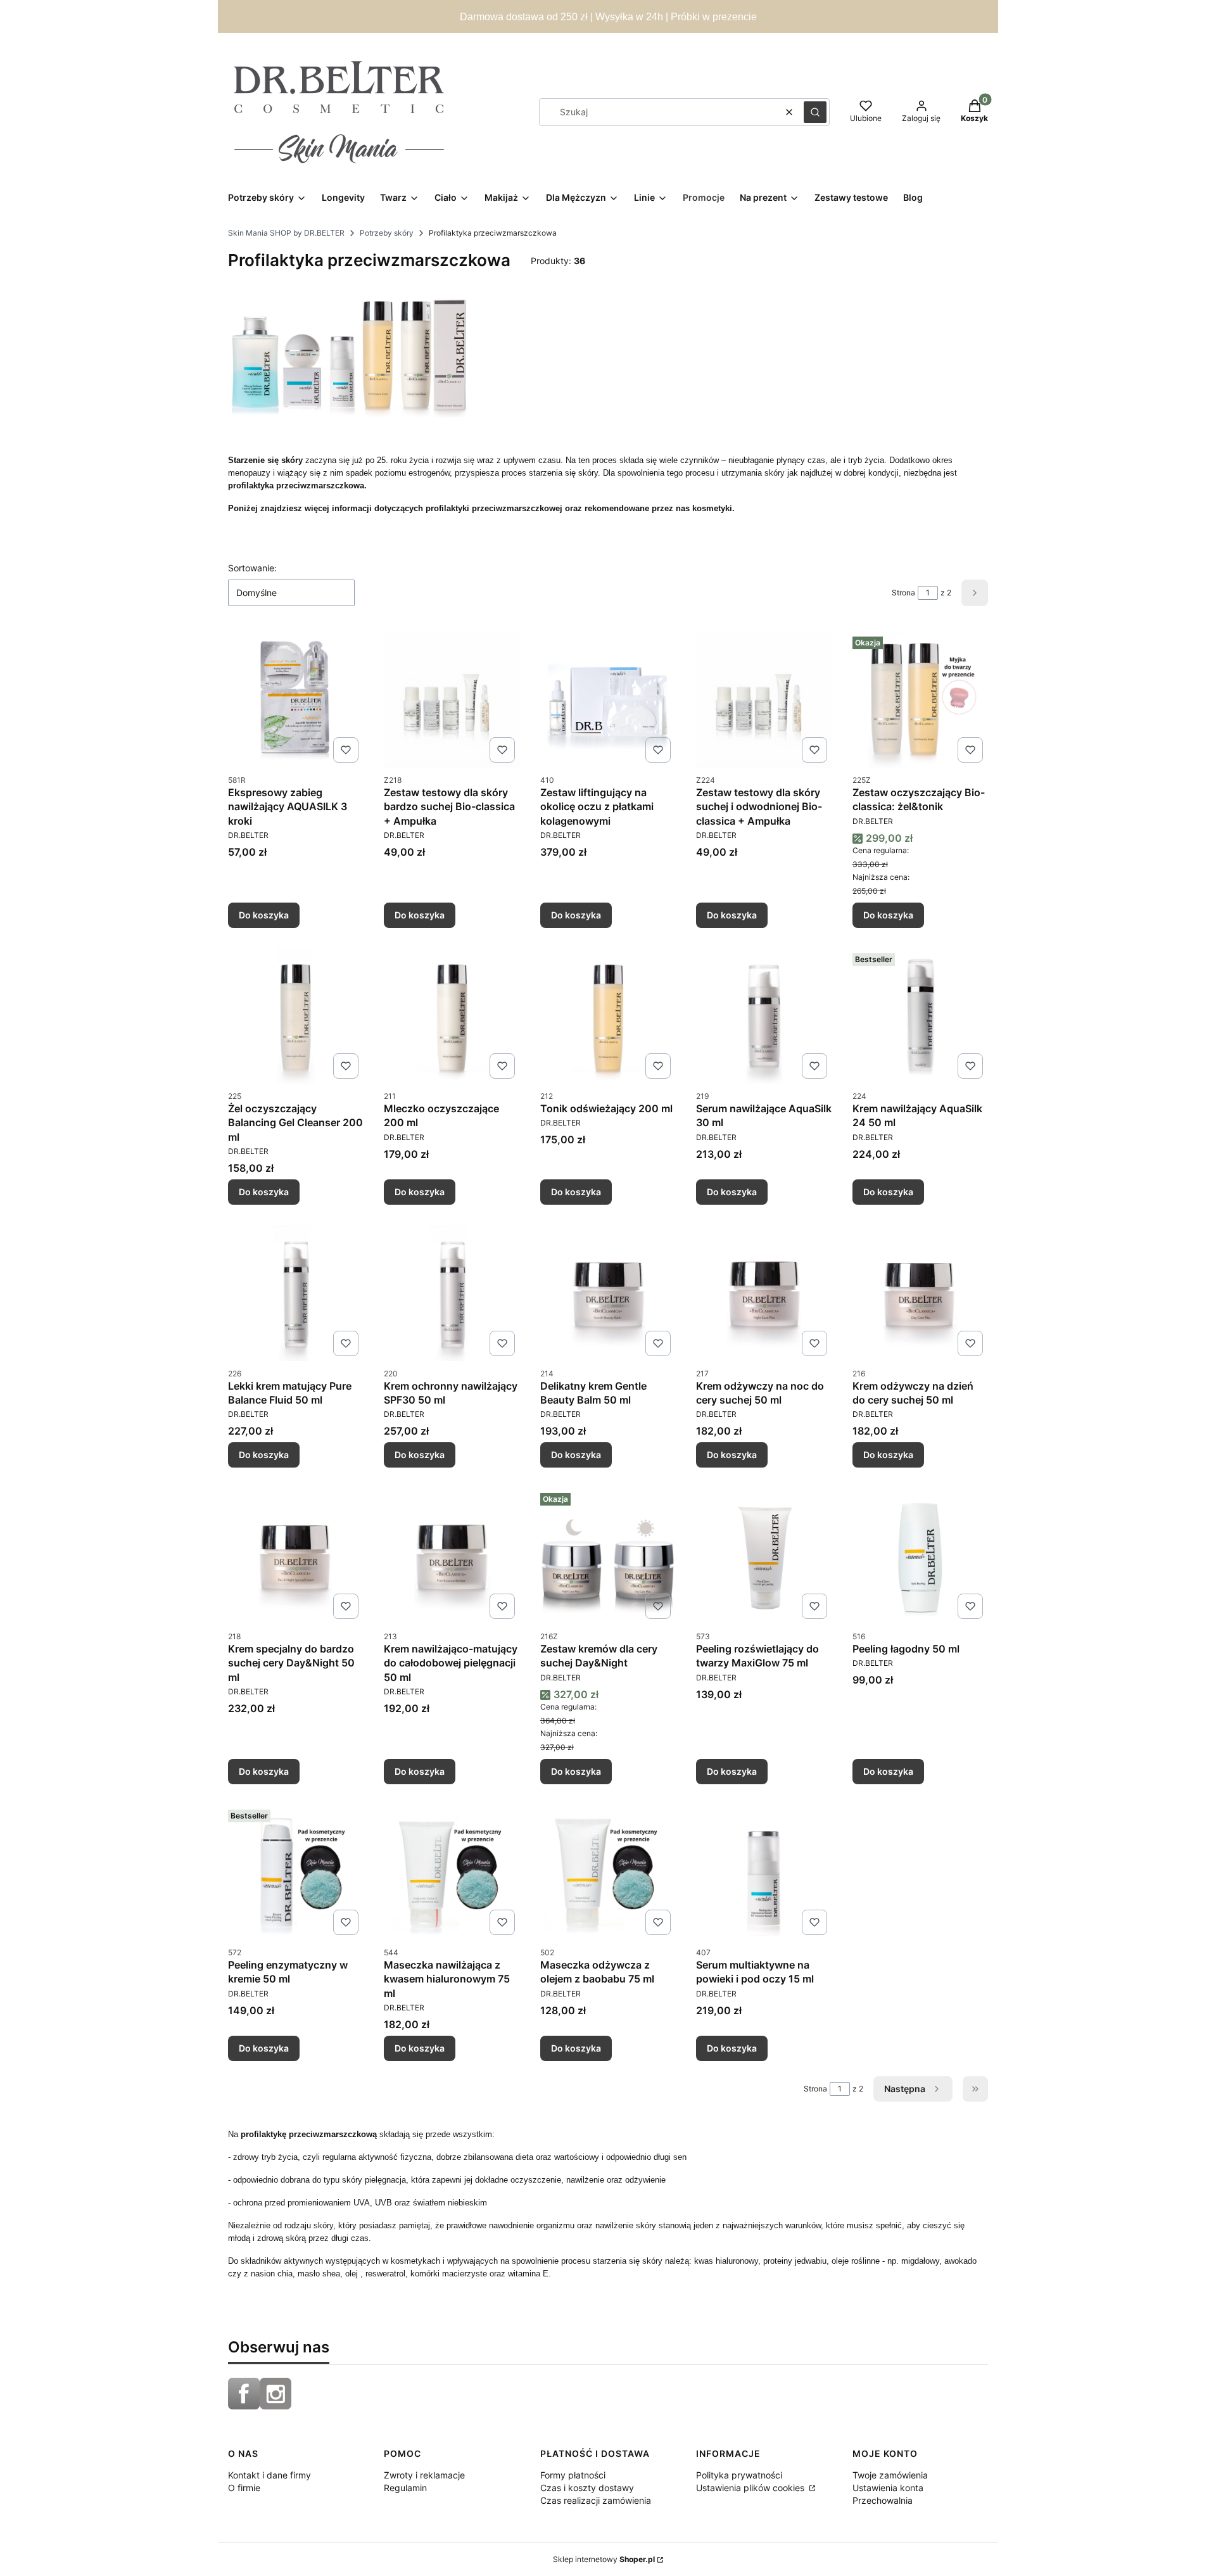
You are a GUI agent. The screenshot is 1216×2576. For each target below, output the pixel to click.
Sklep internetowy (604, 2559)
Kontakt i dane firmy (269, 2475)
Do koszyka (264, 915)
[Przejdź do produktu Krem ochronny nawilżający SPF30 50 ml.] (452, 1293)
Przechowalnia (883, 2500)
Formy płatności (573, 2475)
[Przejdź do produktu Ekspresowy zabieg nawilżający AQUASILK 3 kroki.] (296, 699)
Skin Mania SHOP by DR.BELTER (286, 233)
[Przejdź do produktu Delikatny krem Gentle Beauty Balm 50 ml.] (608, 1293)
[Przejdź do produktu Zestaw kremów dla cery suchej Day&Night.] (608, 1556)
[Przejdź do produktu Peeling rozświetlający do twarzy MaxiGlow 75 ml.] (764, 1556)
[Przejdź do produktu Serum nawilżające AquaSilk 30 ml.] (764, 1016)
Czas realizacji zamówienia (596, 2500)
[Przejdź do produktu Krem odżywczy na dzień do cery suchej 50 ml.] (920, 1293)
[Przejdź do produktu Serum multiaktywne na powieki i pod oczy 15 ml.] (764, 1872)
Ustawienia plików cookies (751, 2488)
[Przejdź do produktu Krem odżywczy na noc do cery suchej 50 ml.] (764, 1293)
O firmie (244, 2488)
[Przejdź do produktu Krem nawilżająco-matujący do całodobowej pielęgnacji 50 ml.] (452, 1556)
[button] (815, 112)
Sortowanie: (252, 568)
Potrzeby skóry (387, 233)
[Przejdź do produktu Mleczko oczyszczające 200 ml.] (452, 1016)
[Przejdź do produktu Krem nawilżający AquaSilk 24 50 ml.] (920, 1016)
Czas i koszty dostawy (587, 2488)
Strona (903, 593)
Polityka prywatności (739, 2475)
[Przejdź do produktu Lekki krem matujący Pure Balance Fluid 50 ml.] (296, 1293)
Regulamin (405, 2488)
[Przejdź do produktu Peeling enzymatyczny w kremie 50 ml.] (296, 1872)
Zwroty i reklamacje (424, 2475)
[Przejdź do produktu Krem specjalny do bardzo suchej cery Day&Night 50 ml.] (296, 1556)
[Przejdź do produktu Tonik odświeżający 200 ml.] (608, 1016)
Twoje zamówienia (890, 2475)
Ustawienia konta (888, 2488)
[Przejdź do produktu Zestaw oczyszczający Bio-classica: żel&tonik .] (920, 699)
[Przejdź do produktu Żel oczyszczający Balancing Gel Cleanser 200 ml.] (296, 1016)
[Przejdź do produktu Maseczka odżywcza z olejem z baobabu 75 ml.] (608, 1872)
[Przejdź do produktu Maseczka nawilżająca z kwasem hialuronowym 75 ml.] (452, 1872)
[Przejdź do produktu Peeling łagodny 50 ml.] (920, 1556)
